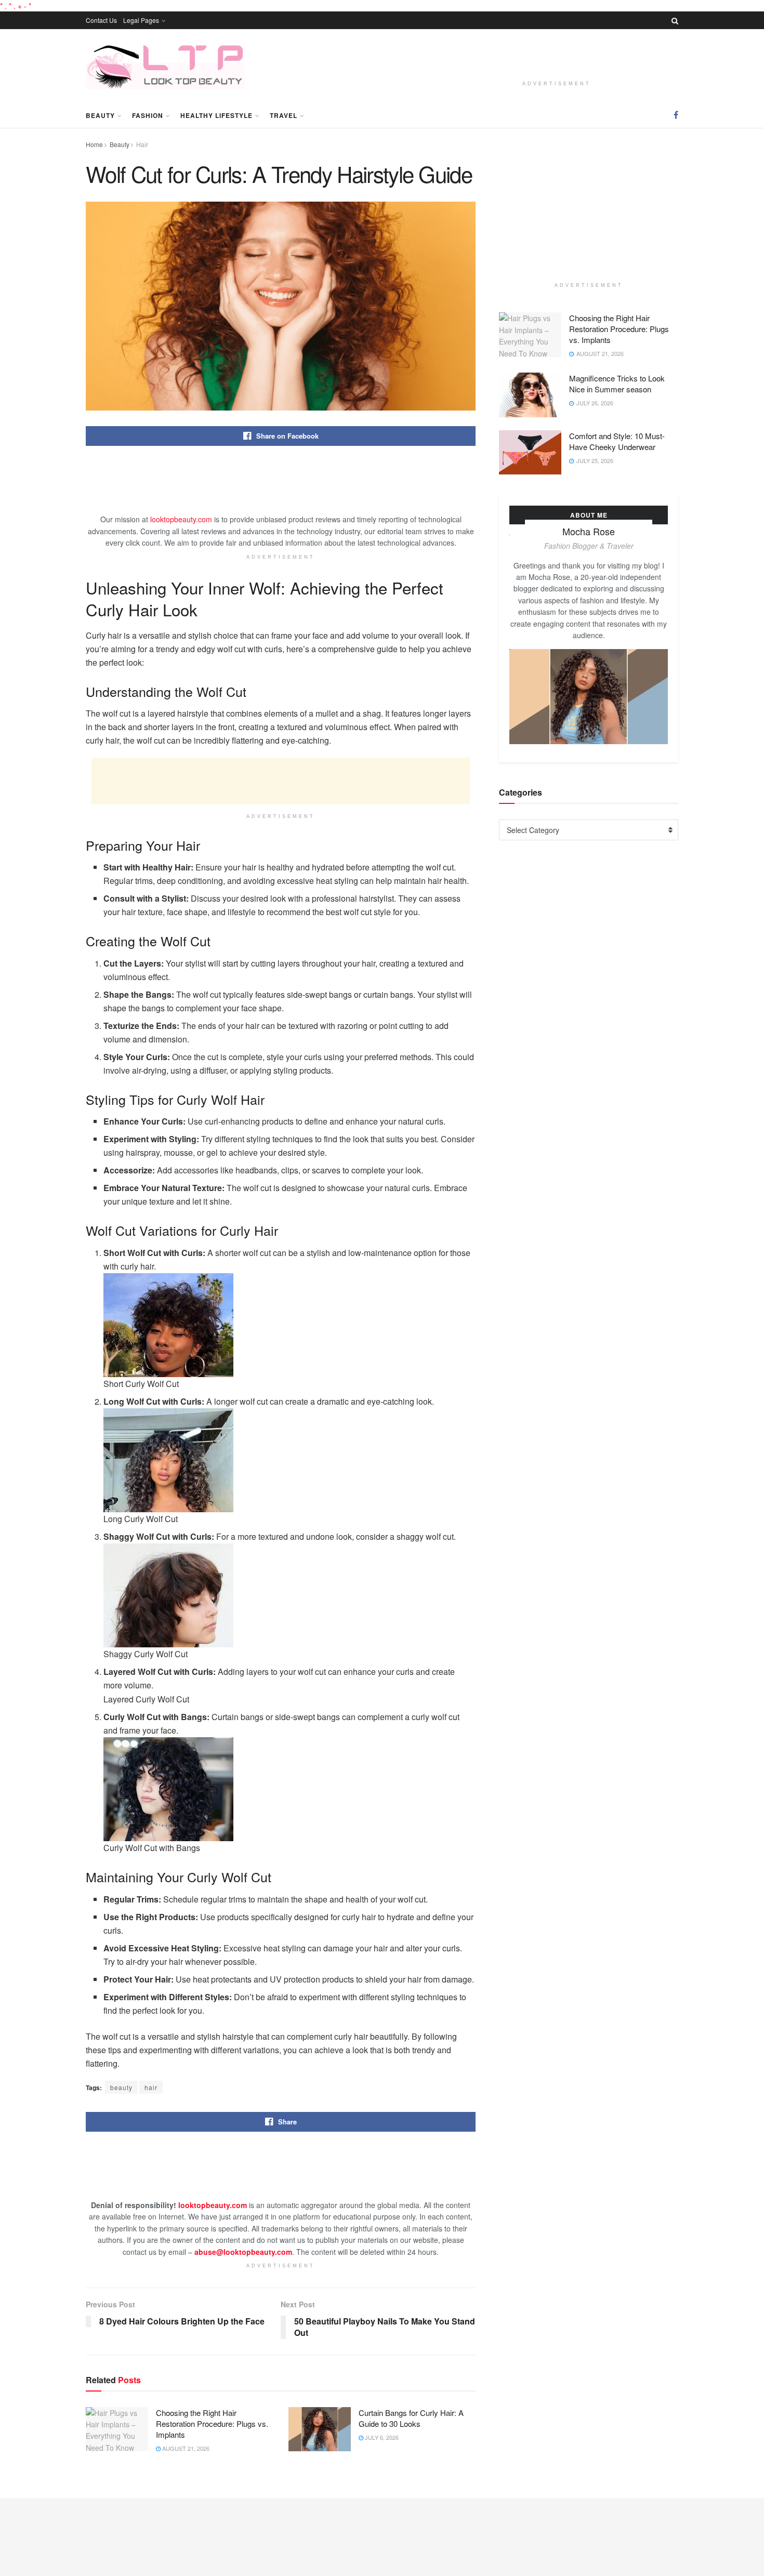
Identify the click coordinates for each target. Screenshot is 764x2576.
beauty (121, 2087)
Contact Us (101, 20)
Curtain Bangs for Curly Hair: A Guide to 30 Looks (411, 2418)
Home (94, 144)
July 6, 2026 (381, 2437)
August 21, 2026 (185, 2448)
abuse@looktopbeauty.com (243, 2252)
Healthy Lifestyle (216, 115)
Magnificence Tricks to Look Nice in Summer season (617, 384)
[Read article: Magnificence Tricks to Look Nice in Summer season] (530, 395)
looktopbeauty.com (181, 519)
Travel (284, 115)
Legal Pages (141, 20)
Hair (142, 144)
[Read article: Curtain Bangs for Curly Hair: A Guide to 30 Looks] (320, 2429)
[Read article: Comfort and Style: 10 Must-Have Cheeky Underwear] (530, 453)
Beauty (100, 115)
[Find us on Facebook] (676, 115)
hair (151, 2087)
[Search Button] (675, 20)
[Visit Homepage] (165, 66)
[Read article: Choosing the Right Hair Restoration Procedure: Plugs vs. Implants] (117, 2429)
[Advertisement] (557, 57)
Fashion (148, 115)
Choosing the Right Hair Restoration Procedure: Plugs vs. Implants (212, 2423)
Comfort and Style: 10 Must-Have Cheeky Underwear (617, 441)
